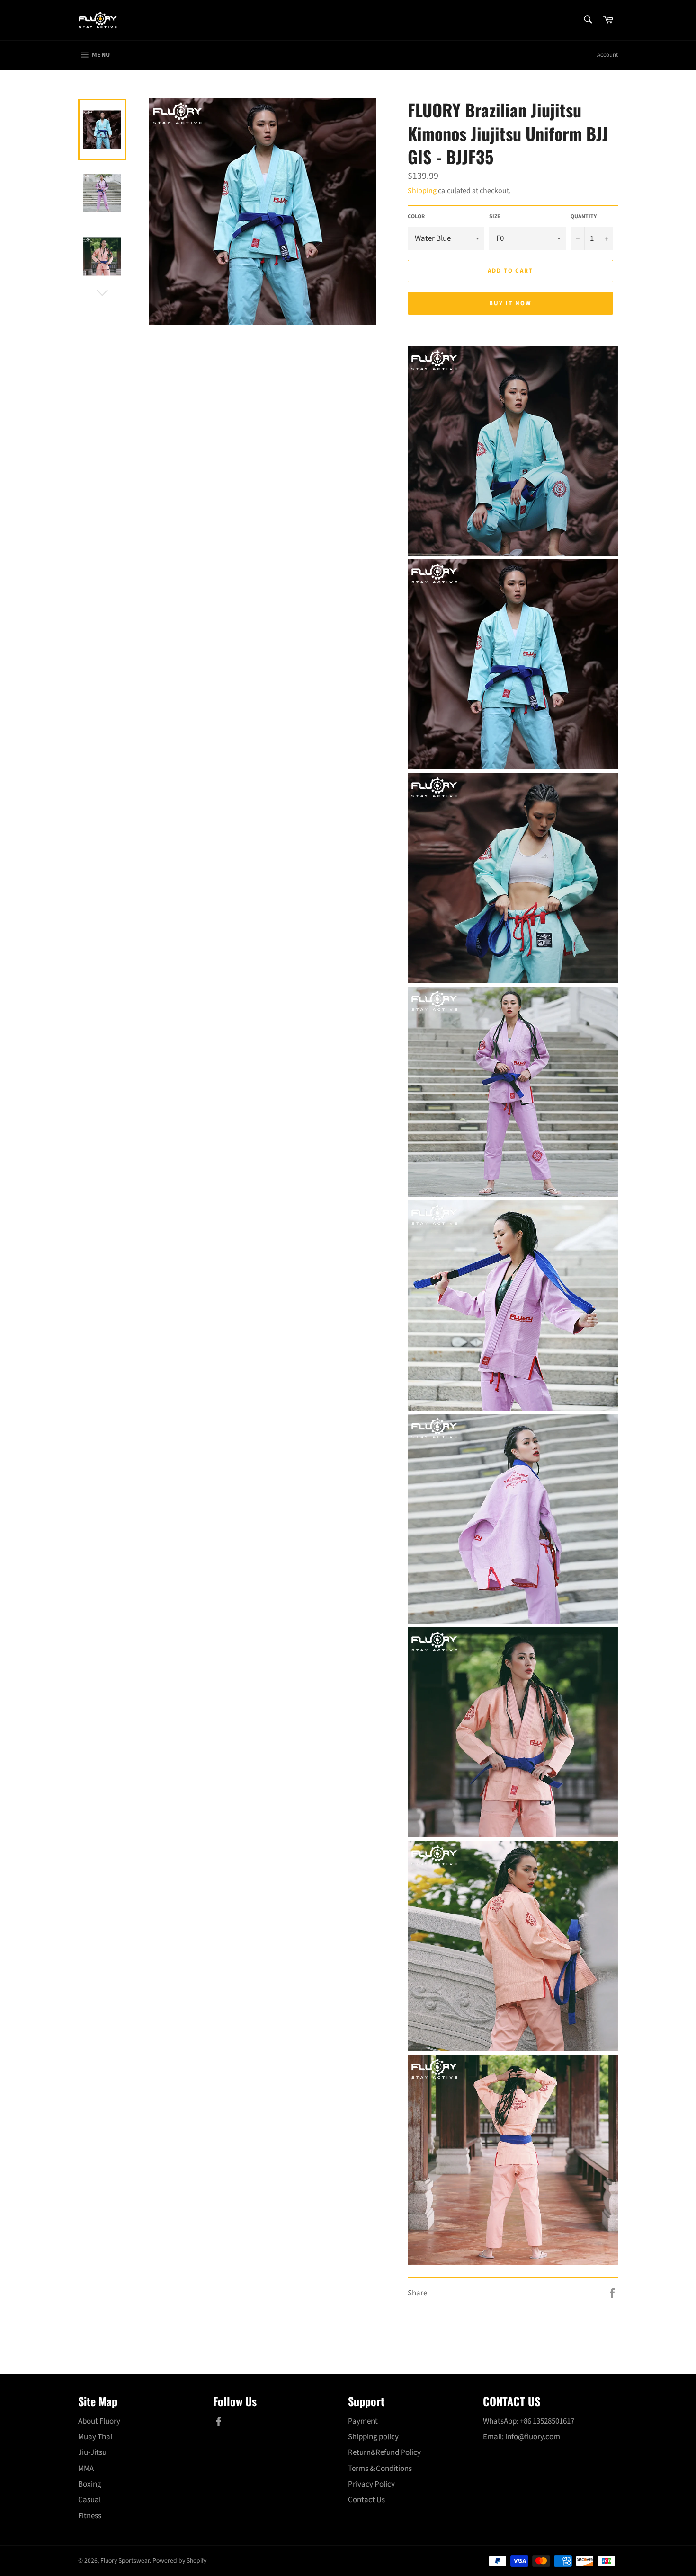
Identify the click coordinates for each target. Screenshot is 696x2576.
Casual (89, 2500)
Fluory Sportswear (125, 2561)
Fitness (90, 2516)
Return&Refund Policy (384, 2452)
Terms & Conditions (380, 2469)
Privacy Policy (371, 2484)
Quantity (584, 217)
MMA (86, 2469)
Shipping (422, 191)
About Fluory (99, 2421)
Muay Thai (95, 2437)
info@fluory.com (533, 2437)
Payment (363, 2421)
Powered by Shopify (179, 2561)
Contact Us (366, 2500)
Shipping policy (373, 2437)
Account (607, 55)
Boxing (90, 2484)
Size (495, 217)
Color (416, 217)
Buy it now (510, 303)
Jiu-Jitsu (92, 2452)
